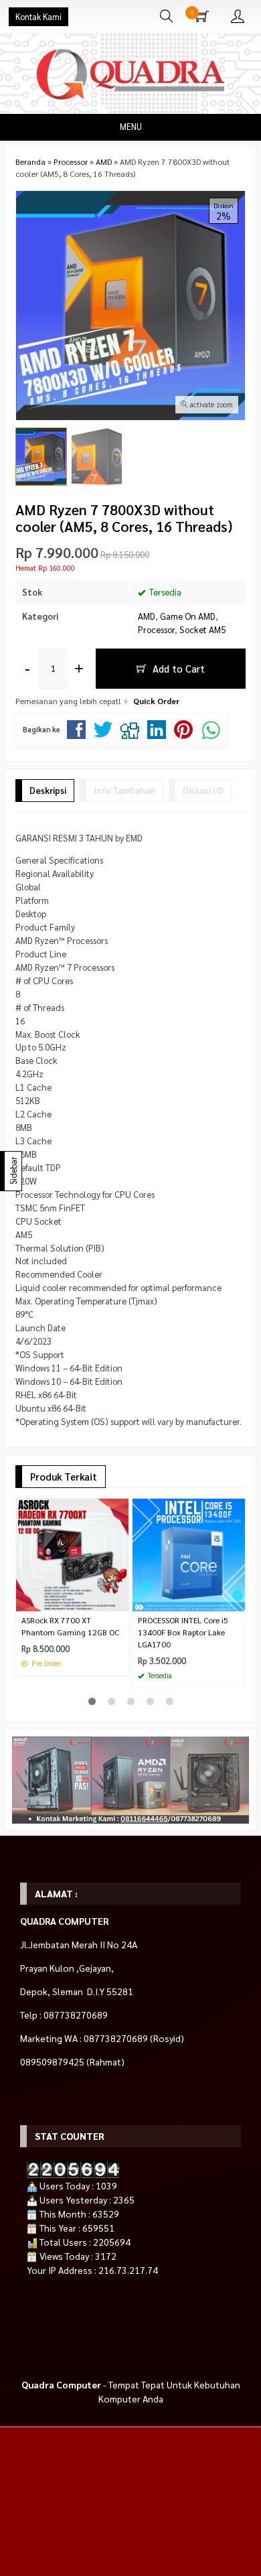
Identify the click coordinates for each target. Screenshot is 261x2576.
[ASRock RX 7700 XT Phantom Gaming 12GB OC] (72, 1553)
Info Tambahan (124, 790)
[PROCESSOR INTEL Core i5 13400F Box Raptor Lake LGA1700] (189, 1553)
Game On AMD (188, 616)
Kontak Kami (38, 17)
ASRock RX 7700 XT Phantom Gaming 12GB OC (70, 1626)
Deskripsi (48, 790)
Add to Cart (177, 668)
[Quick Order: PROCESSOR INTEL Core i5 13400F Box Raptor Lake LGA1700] (237, 1601)
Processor (156, 629)
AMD (147, 616)
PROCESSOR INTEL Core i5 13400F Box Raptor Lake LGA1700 (183, 1632)
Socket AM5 (202, 629)
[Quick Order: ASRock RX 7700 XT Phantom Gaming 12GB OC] (120, 1601)
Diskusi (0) (203, 790)
